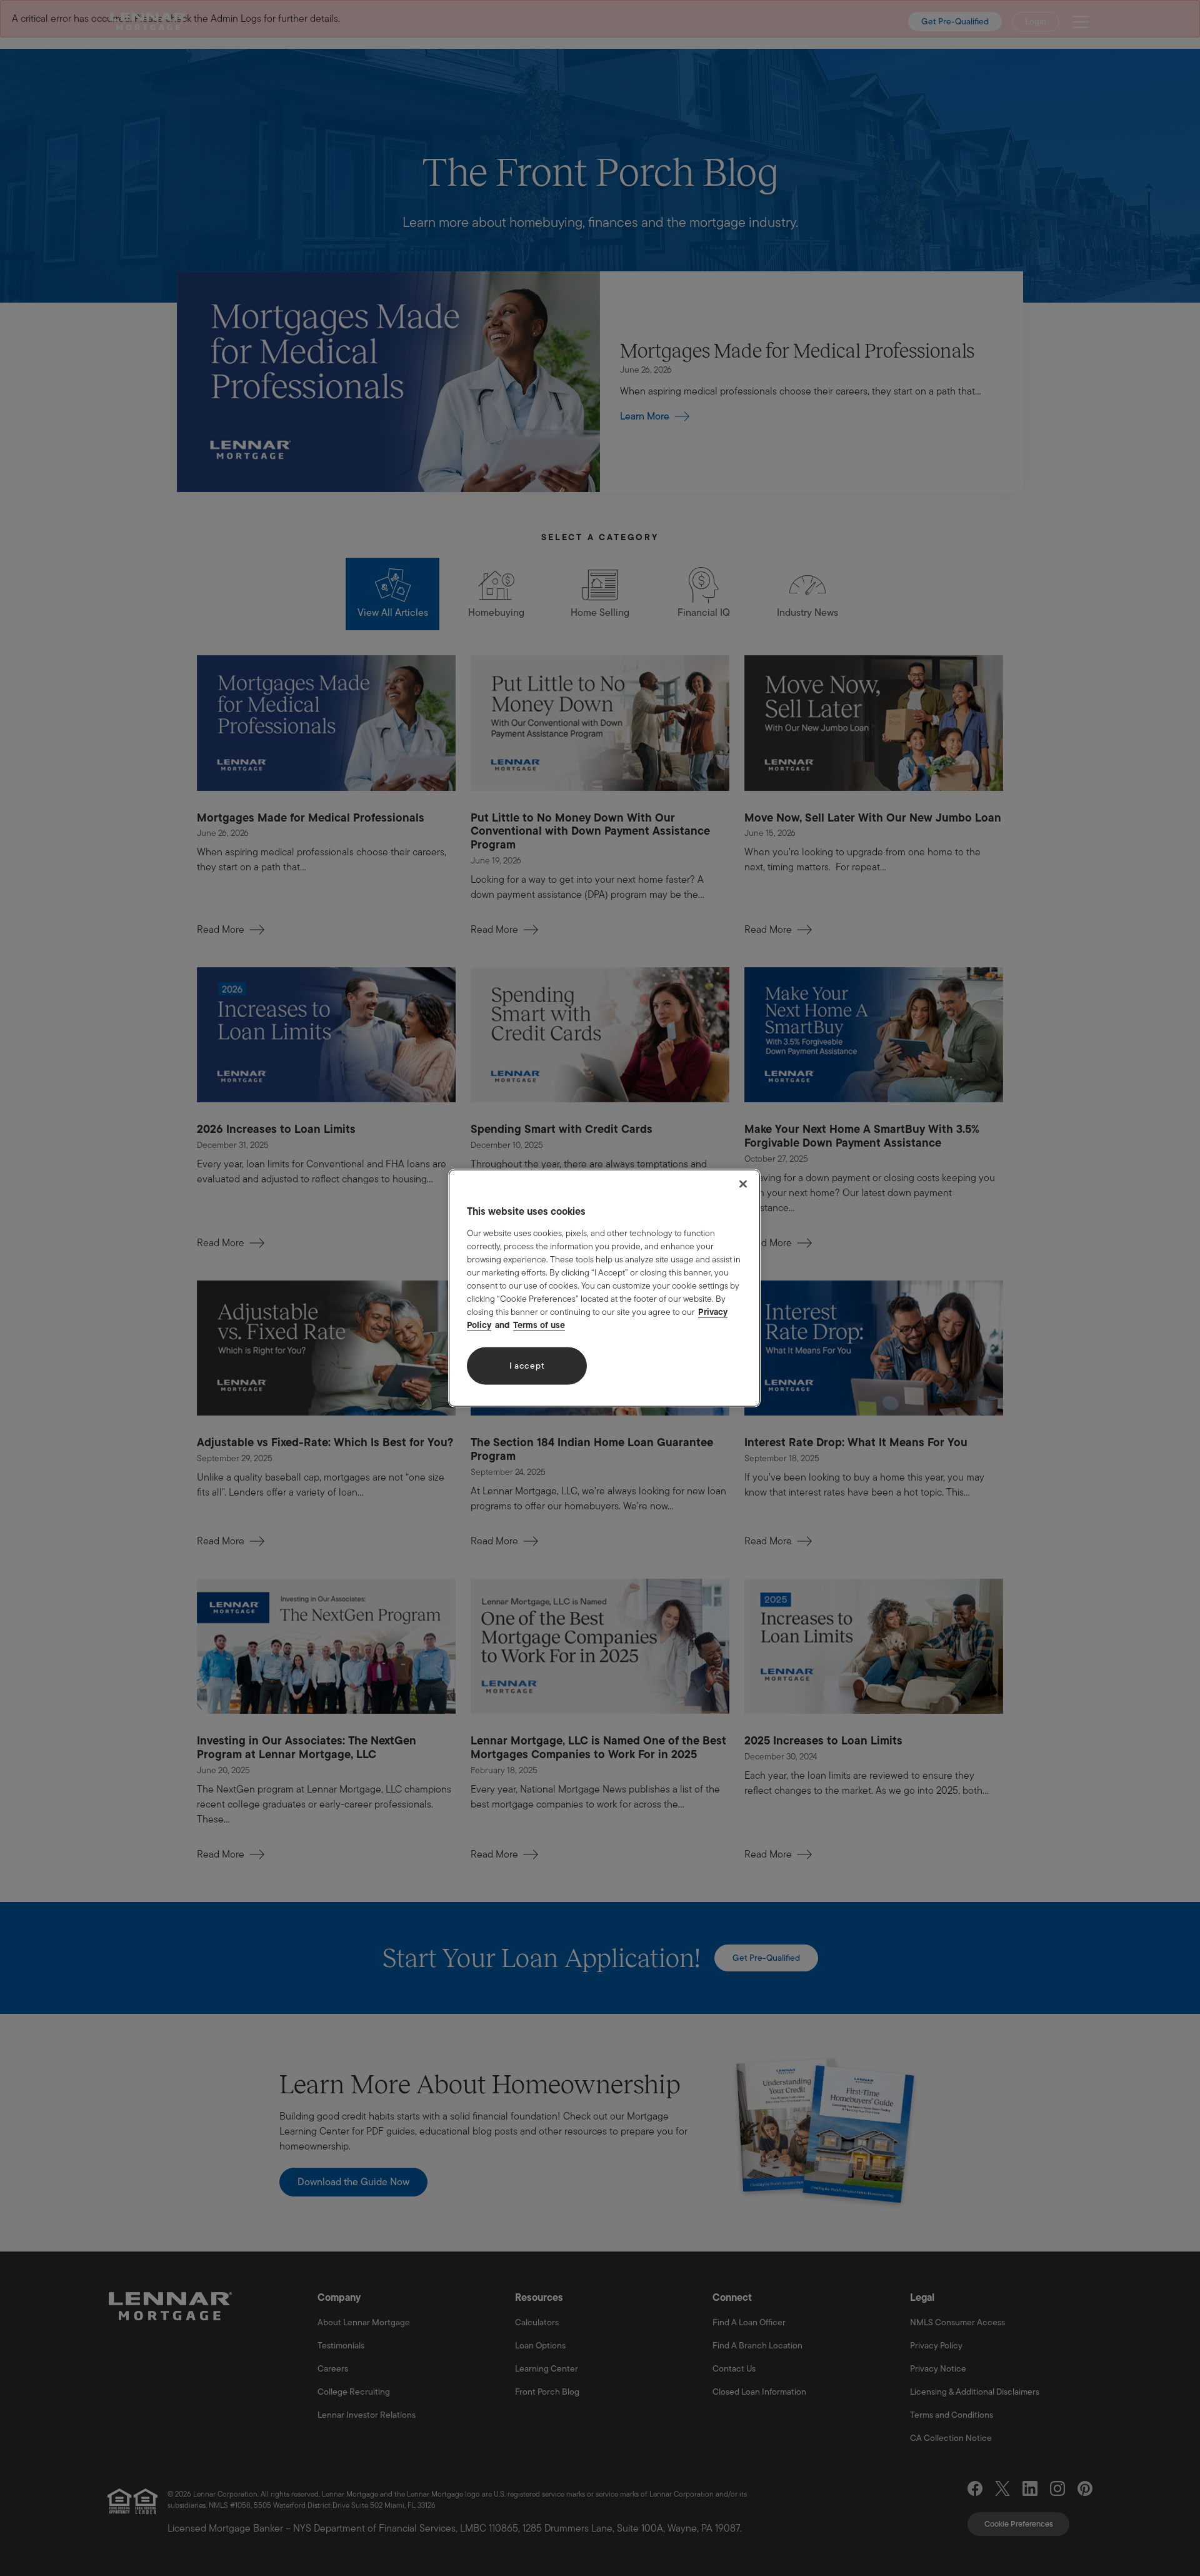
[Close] (743, 1184)
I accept (527, 1366)
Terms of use (539, 1324)
